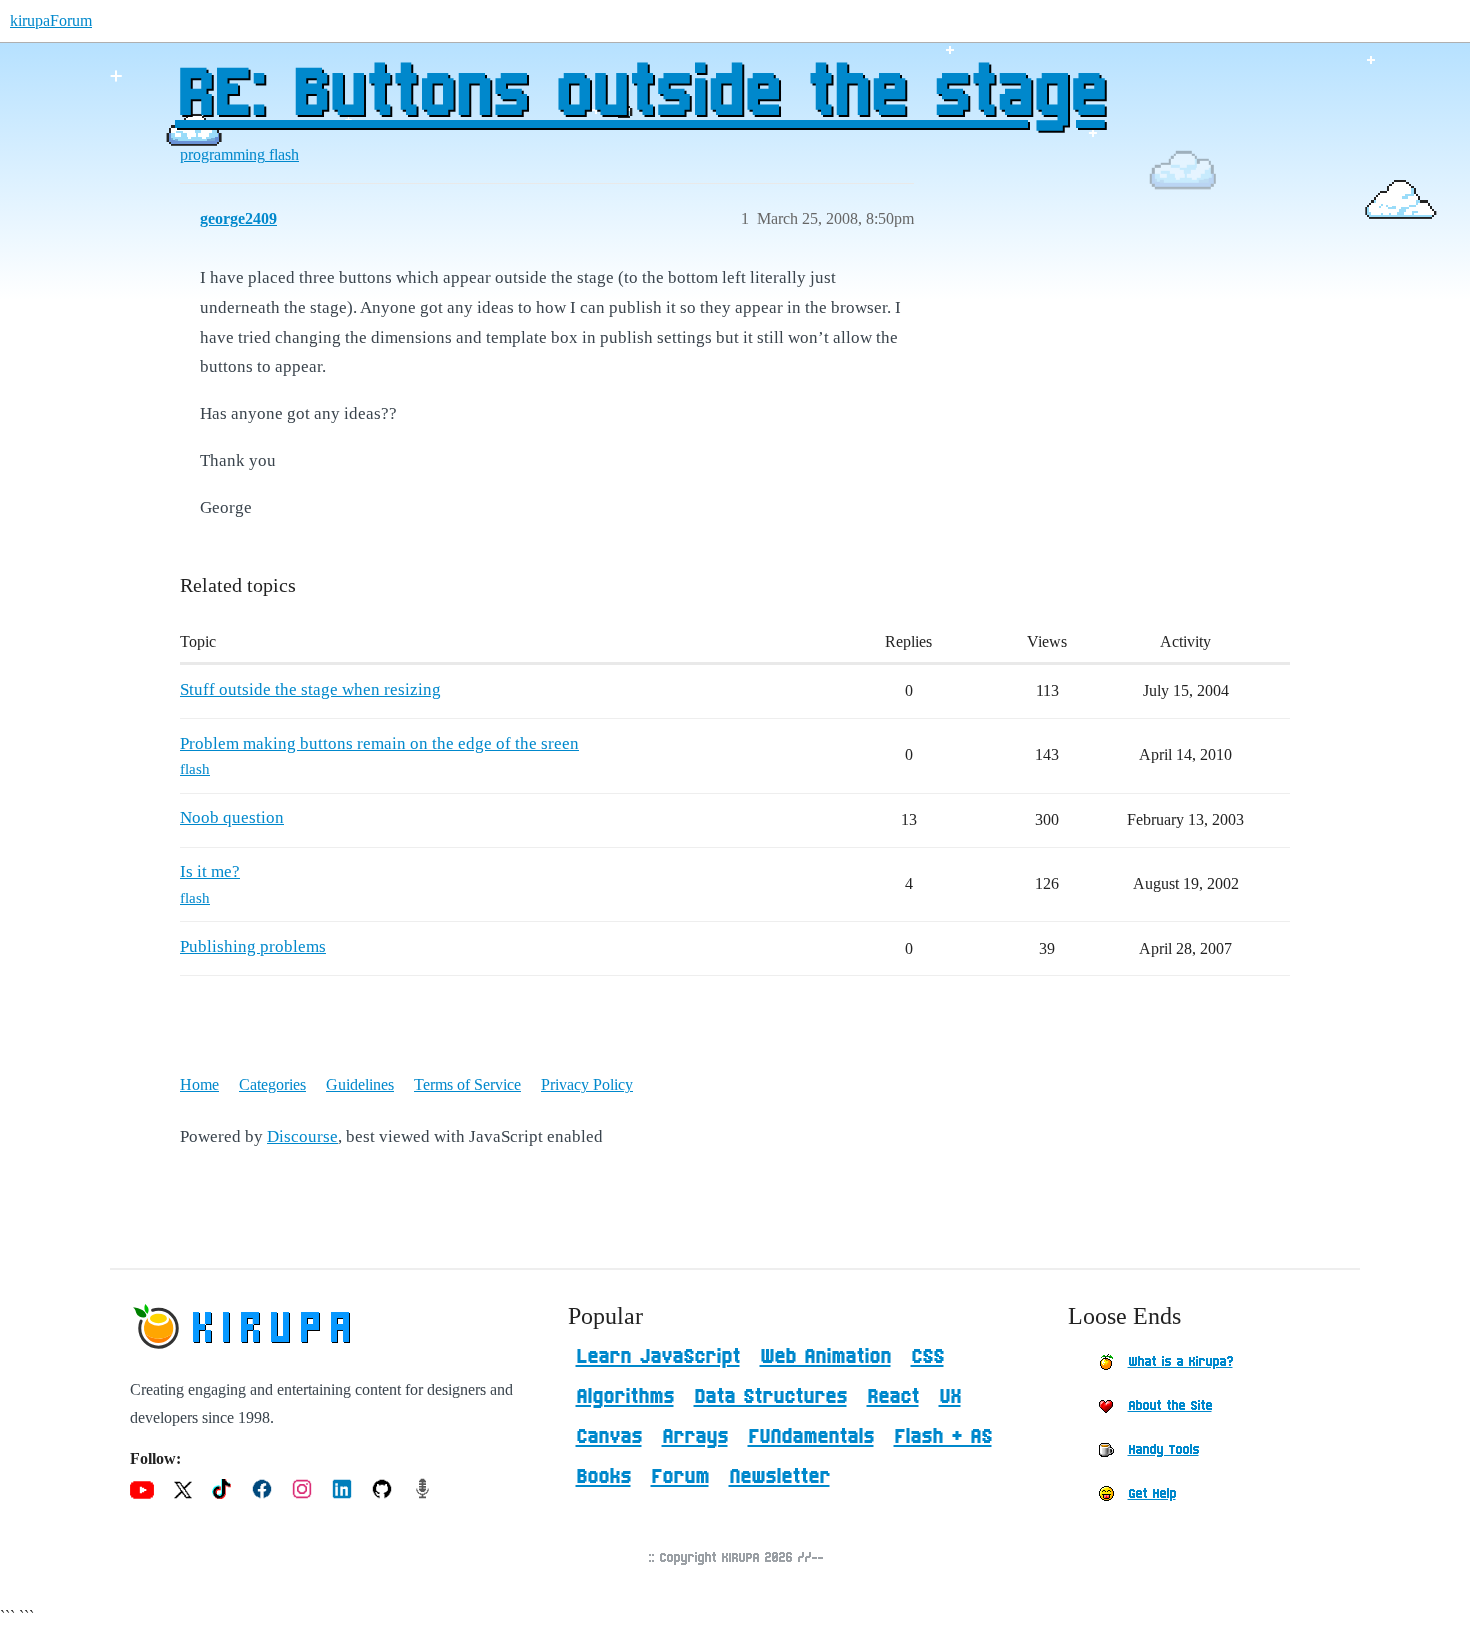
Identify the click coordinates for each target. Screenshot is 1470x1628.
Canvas (609, 1437)
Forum (680, 1477)
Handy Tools (1163, 1450)
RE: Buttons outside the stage (640, 95)
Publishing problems (253, 946)
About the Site (1170, 1406)
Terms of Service (467, 1084)
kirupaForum (51, 20)
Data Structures (770, 1397)
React (893, 1397)
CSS (927, 1357)
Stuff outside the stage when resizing (310, 689)
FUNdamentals (811, 1437)
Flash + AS (943, 1437)
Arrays (695, 1437)
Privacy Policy (587, 1084)
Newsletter (779, 1477)
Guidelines (360, 1084)
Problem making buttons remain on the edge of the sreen (379, 743)
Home (199, 1084)
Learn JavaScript (658, 1357)
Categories (272, 1084)
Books (603, 1477)
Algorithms (625, 1397)
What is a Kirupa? (1180, 1362)
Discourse (302, 1136)
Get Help (1152, 1494)
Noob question (232, 817)
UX (950, 1397)
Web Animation (825, 1357)
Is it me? (210, 871)
